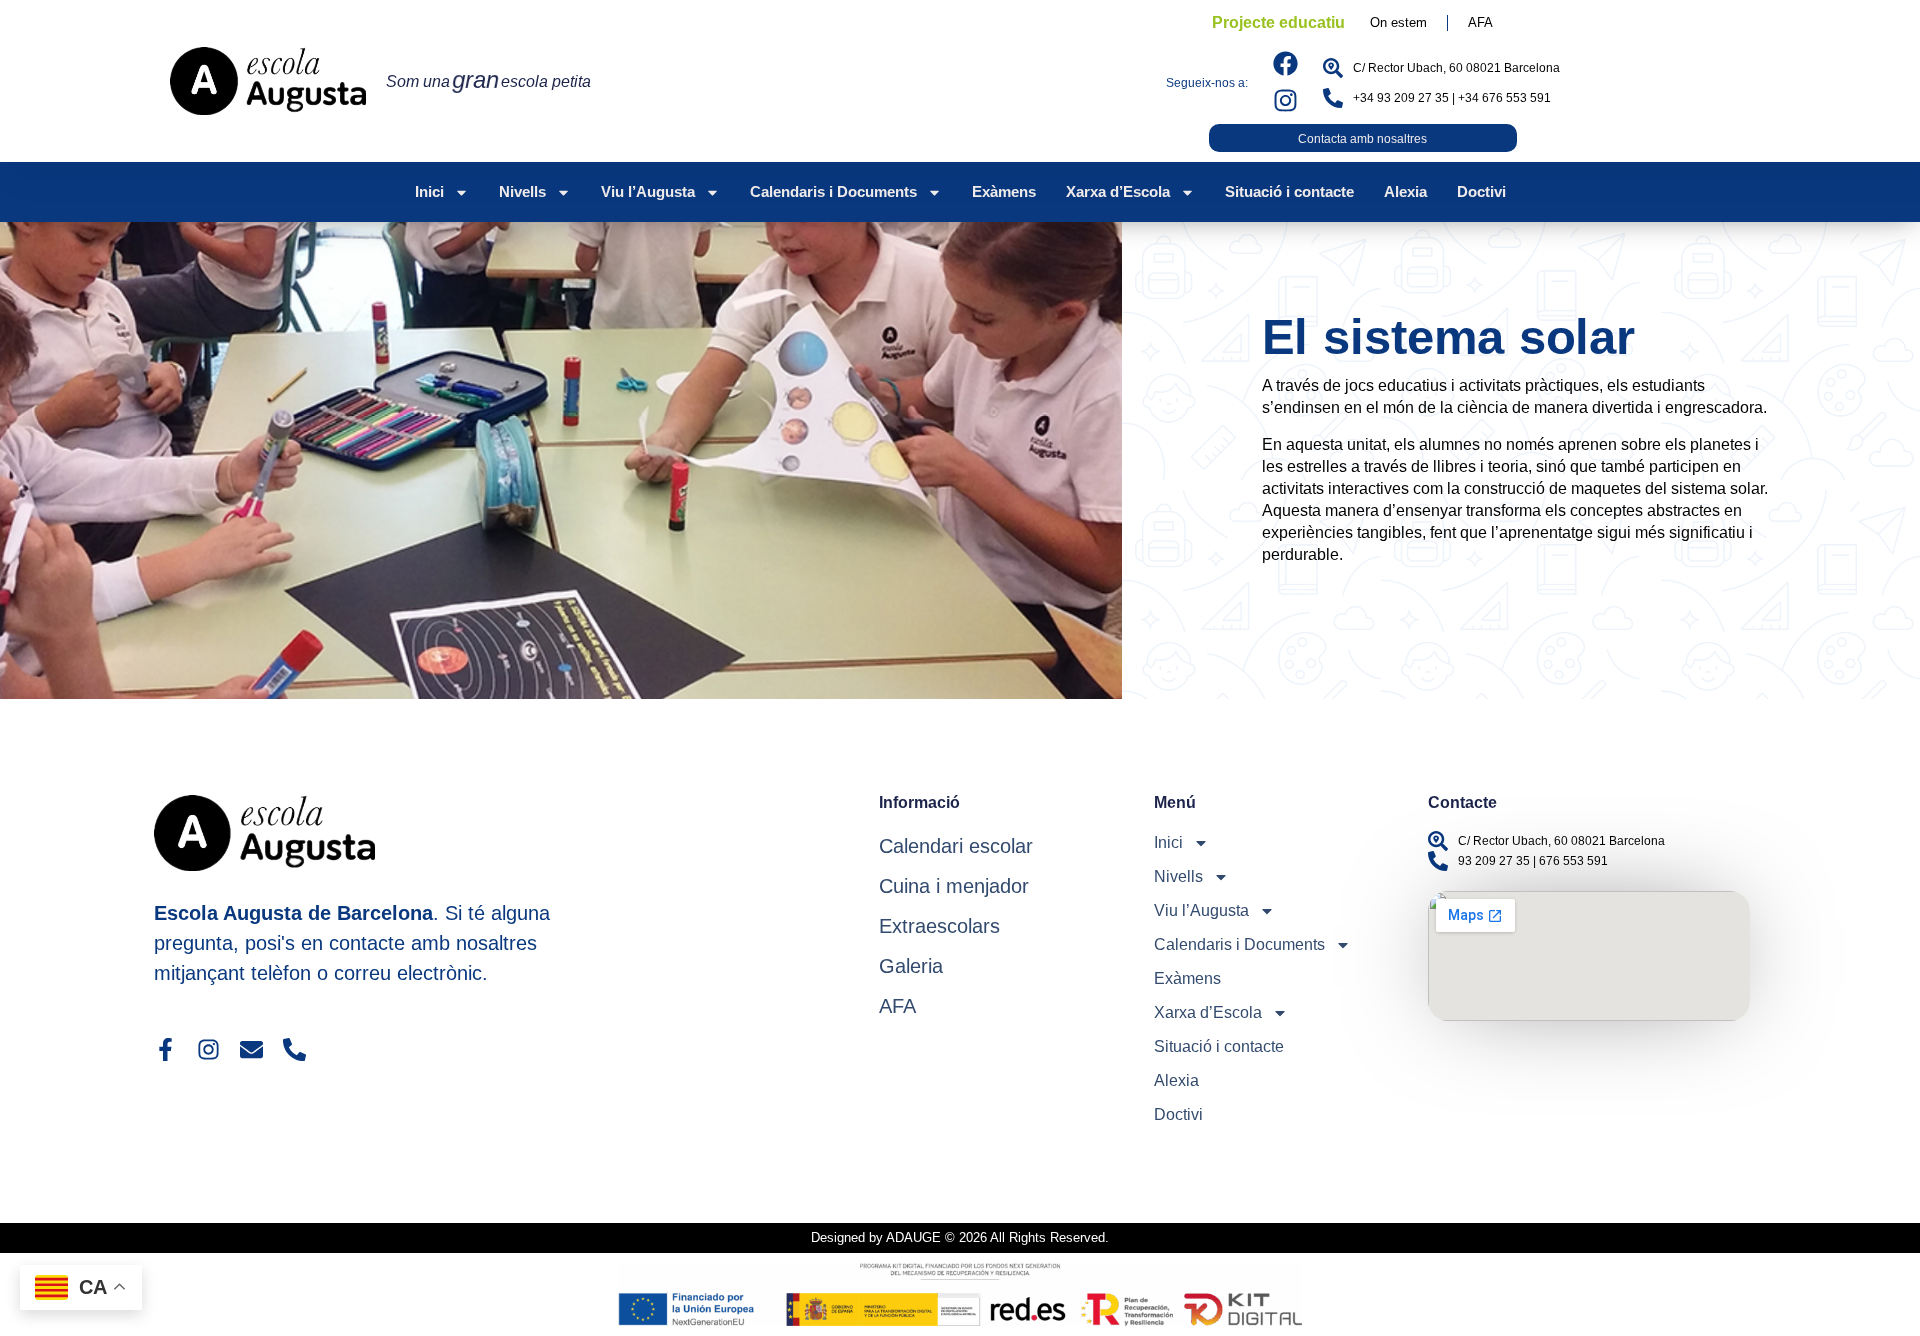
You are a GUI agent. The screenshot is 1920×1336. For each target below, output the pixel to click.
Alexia (1405, 191)
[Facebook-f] (165, 1049)
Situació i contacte (1289, 191)
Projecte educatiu (1278, 22)
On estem (1398, 22)
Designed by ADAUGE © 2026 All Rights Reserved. (960, 1237)
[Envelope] (251, 1049)
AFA (1480, 22)
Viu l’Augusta (648, 191)
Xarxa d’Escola (1118, 191)
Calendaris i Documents (833, 191)
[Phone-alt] (294, 1049)
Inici (429, 191)
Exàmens (1004, 191)
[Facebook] (1285, 63)
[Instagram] (1285, 100)
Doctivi (1481, 191)
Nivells (522, 191)
